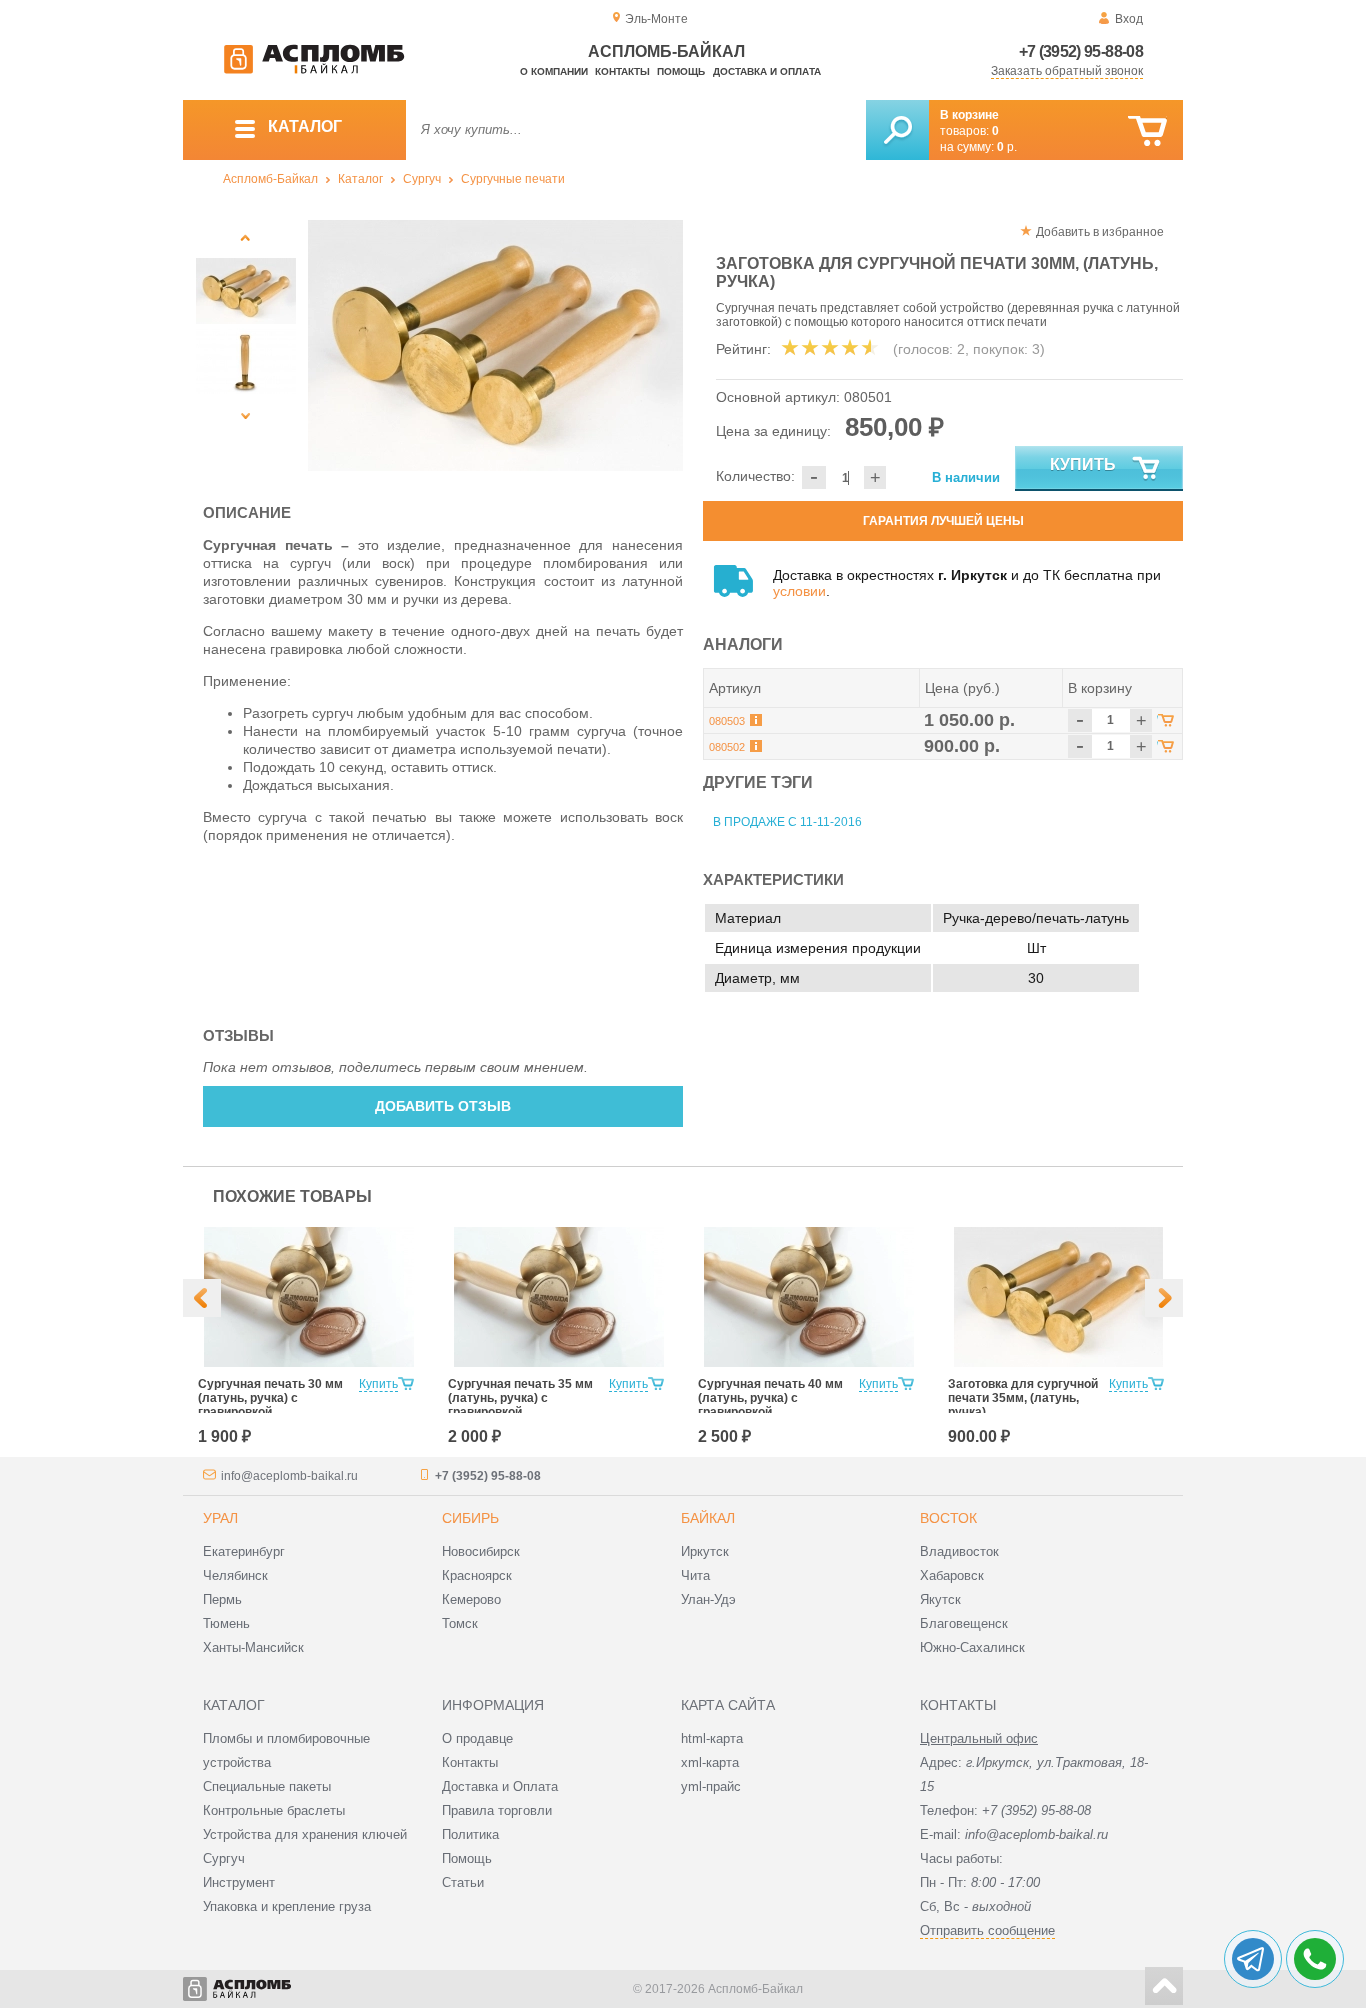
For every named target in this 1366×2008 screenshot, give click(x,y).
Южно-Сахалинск (972, 1647)
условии (799, 591)
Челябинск (235, 1575)
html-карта (712, 1738)
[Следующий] (245, 415)
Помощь (681, 71)
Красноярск (477, 1575)
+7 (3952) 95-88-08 (1081, 51)
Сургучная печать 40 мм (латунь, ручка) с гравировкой (770, 1398)
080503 (727, 721)
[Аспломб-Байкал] (314, 70)
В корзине (969, 115)
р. (1007, 147)
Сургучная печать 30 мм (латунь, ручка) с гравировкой (270, 1398)
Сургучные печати (513, 179)
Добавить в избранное (1100, 232)
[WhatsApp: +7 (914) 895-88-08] (1315, 1959)
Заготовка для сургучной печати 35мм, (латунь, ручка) (1023, 1398)
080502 (727, 747)
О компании (554, 71)
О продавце (477, 1738)
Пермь (222, 1599)
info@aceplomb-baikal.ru (289, 1476)
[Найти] (897, 130)
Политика (470, 1834)
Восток (948, 1518)
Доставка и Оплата (500, 1786)
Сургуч (422, 179)
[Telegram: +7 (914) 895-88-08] (1253, 1959)
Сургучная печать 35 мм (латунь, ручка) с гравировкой (520, 1398)
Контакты (622, 71)
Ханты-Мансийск (253, 1647)
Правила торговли (497, 1810)
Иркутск (705, 1551)
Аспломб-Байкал (270, 179)
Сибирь (470, 1518)
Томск (460, 1623)
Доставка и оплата (767, 71)
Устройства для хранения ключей (305, 1834)
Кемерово (471, 1599)
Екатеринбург (244, 1551)
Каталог (360, 179)
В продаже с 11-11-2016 (787, 822)
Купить (1083, 464)
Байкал (708, 1518)
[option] (495, 345)
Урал (220, 1518)
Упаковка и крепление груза (287, 1906)
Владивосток (959, 1551)
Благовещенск (964, 1623)
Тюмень (226, 1623)
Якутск (940, 1599)
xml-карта (710, 1762)
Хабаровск (952, 1575)
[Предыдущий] (245, 237)
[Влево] (202, 1298)
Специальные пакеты (267, 1786)
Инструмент (239, 1882)
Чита (695, 1575)
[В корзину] (1147, 131)
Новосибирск (481, 1551)
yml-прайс (711, 1786)
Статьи (463, 1882)
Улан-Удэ (708, 1599)
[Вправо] (1164, 1298)
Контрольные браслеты (274, 1810)
